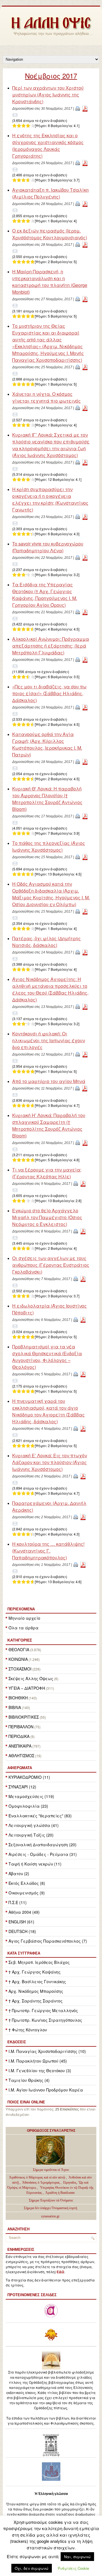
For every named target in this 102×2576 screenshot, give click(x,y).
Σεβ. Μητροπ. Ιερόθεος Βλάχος (39, 1962)
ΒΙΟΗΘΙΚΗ (18, 1698)
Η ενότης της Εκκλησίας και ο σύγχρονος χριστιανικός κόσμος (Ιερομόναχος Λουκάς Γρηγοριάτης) (48, 146)
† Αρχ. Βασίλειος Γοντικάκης (37, 1981)
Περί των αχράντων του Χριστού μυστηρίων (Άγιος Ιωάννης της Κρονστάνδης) (48, 95)
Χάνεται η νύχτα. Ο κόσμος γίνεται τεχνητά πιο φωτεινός (46, 397)
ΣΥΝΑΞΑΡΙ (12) (22, 1787)
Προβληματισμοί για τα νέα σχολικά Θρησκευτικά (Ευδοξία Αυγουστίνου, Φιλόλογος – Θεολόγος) (47, 1357)
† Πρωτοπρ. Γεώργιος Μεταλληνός (43, 2010)
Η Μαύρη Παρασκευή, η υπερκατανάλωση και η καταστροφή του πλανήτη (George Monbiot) (50, 282)
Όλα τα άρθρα (24, 1628)
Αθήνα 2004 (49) (24, 1912)
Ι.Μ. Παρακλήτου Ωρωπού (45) (38, 2061)
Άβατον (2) (19, 1873)
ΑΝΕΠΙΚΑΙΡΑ (20, 1746)
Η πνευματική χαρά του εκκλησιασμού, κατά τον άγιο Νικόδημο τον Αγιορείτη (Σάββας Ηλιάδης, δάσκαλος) (48, 1411)
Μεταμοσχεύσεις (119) (31, 1796)
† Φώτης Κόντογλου (28, 2030)
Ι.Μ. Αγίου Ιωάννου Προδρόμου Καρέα (46, 2090)
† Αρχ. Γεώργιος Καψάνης (35, 1972)
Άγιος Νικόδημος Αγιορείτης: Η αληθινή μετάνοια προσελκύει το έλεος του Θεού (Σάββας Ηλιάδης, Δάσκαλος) (50, 989)
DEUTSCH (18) (22, 1931)
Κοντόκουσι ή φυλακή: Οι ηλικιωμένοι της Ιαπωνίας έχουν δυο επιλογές (49, 1040)
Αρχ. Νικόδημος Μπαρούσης (36, 1991)
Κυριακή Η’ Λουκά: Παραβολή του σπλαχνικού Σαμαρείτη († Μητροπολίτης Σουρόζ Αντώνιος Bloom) (49, 1125)
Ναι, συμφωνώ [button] (77, 2557)
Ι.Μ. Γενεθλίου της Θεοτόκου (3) (40, 2070)
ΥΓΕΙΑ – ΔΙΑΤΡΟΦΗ (27, 1688)
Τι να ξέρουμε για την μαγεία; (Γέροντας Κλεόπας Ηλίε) (47, 1173)
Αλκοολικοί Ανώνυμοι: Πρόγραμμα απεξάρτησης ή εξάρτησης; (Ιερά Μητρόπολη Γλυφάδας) (51, 646)
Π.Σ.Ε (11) (18, 1902)
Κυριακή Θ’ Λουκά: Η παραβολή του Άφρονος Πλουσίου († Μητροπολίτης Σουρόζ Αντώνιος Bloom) (47, 799)
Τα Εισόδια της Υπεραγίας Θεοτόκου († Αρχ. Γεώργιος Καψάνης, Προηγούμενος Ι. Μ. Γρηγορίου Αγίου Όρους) (45, 595)
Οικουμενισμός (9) (27, 1893)
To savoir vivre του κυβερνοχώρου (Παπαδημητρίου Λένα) (48, 547)
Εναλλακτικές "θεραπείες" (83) (40, 1816)
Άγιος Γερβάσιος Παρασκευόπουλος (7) (48, 1941)
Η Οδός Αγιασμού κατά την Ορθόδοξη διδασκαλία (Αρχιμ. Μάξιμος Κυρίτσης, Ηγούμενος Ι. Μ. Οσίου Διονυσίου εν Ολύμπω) (51, 894)
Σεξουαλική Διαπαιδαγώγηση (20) (42, 1845)
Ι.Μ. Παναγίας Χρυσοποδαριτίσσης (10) (47, 2051)
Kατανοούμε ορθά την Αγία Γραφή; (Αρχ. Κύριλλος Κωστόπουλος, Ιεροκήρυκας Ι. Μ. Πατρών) (47, 744)
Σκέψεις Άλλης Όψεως (31, 1678)
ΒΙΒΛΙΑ (15, 1707)
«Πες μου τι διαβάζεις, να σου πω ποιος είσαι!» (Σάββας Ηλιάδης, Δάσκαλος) (49, 693)
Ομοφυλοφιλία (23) (28, 1806)
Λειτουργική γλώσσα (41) (34, 1825)
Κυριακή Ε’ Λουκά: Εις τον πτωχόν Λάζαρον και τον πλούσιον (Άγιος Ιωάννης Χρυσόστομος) (50, 1462)
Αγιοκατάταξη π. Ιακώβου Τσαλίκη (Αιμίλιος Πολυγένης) (50, 193)
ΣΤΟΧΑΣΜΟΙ (20, 1669)
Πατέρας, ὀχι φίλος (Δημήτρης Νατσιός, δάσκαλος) (46, 942)
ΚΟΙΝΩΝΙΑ (18, 1659)
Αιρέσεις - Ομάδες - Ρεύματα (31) (43, 1854)
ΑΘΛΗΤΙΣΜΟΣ (21, 1756)
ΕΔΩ (60, 2272)
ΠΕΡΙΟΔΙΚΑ (19, 1736)
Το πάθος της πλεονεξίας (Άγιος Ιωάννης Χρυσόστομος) (49, 846)
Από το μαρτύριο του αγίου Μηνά (49, 1081)
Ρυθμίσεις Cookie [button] (73, 2568)
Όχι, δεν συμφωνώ (32, 2568)
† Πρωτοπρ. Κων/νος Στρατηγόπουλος (45, 2020)
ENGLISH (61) (21, 1922)
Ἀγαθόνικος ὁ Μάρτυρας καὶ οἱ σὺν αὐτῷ (37, 2177)
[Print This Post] (78, 108)
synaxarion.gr (50, 2216)
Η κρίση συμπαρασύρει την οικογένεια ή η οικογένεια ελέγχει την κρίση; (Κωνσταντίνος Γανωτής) (50, 499)
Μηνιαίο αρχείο (24, 1618)
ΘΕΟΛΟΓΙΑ (19, 1649)
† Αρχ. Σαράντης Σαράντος (36, 2001)
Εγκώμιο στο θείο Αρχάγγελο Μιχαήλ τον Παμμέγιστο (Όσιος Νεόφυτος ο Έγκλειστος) (47, 1217)
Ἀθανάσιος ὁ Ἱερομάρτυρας (41, 2182)
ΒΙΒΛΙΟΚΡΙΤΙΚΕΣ (24, 1717)
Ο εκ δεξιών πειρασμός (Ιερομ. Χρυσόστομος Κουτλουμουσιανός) (50, 234)
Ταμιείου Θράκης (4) (29, 2080)
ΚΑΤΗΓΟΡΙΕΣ (20, 1640)
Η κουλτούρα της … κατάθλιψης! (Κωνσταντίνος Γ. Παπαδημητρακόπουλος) (48, 1551)
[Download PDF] (85, 108)
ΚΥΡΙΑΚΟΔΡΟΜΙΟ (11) (29, 1777)
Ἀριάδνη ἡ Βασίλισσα (60, 2193)
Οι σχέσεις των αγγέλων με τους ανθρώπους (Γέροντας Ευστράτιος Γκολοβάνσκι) (51, 1265)
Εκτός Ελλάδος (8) (27, 1883)
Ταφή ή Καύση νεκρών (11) (35, 1864)
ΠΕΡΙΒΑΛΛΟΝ (21, 1727)
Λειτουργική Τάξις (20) (31, 1835)
